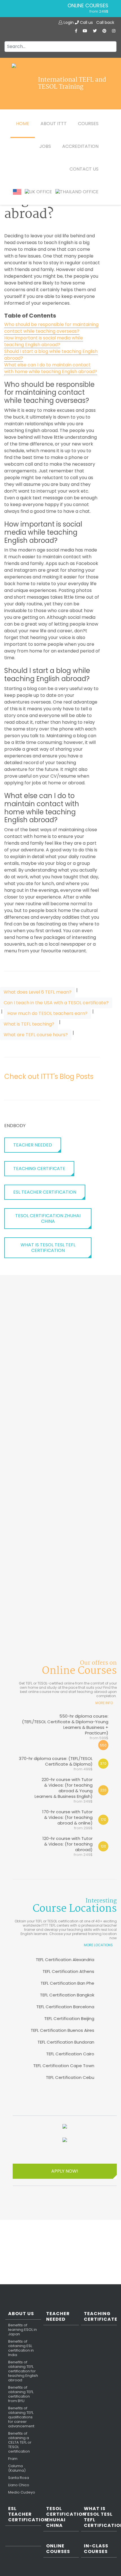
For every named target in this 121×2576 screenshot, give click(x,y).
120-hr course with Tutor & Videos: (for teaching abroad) (68, 1846)
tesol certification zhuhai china (48, 1218)
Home (23, 124)
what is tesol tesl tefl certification (48, 1248)
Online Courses (88, 6)
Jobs (45, 146)
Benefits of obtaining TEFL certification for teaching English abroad (23, 2371)
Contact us (84, 169)
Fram (13, 2459)
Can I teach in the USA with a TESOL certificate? (56, 1003)
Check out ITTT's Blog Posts (49, 1076)
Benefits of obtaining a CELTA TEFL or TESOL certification (20, 2442)
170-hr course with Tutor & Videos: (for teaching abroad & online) (67, 1820)
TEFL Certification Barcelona (65, 2007)
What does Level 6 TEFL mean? (38, 992)
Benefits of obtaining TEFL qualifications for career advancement (21, 2417)
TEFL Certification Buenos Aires (62, 2030)
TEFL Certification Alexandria (65, 1960)
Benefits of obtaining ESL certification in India (21, 2348)
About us (21, 2314)
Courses (88, 124)
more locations (98, 1945)
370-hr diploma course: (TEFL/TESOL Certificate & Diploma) (56, 1763)
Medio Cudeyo (22, 2492)
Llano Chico (19, 2485)
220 (103, 1790)
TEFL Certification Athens (68, 1971)
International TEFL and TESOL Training (72, 84)
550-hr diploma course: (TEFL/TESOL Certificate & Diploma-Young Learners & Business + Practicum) (65, 1727)
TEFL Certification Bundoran (66, 2042)
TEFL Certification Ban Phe (67, 1983)
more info (104, 1703)
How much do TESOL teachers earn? (47, 1013)
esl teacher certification (45, 1192)
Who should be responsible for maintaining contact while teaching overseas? (51, 328)
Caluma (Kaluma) (17, 2468)
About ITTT (54, 124)
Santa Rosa (19, 2478)
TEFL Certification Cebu (70, 2077)
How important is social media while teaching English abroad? (44, 341)
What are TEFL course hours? (36, 1035)
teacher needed (33, 1145)
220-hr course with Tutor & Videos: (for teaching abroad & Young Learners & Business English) (64, 1790)
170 (103, 1820)
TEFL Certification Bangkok (67, 1995)
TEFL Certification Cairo (70, 2054)
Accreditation (80, 146)
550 (103, 1745)
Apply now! (65, 2171)
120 (103, 1846)
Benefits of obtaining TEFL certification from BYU (21, 2394)
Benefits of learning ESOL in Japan (23, 2330)
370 (103, 1763)
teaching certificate (39, 1168)
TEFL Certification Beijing (69, 2018)
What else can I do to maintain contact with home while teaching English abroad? (51, 368)
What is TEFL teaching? (29, 1024)
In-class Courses (96, 2549)
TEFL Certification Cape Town (64, 2066)
